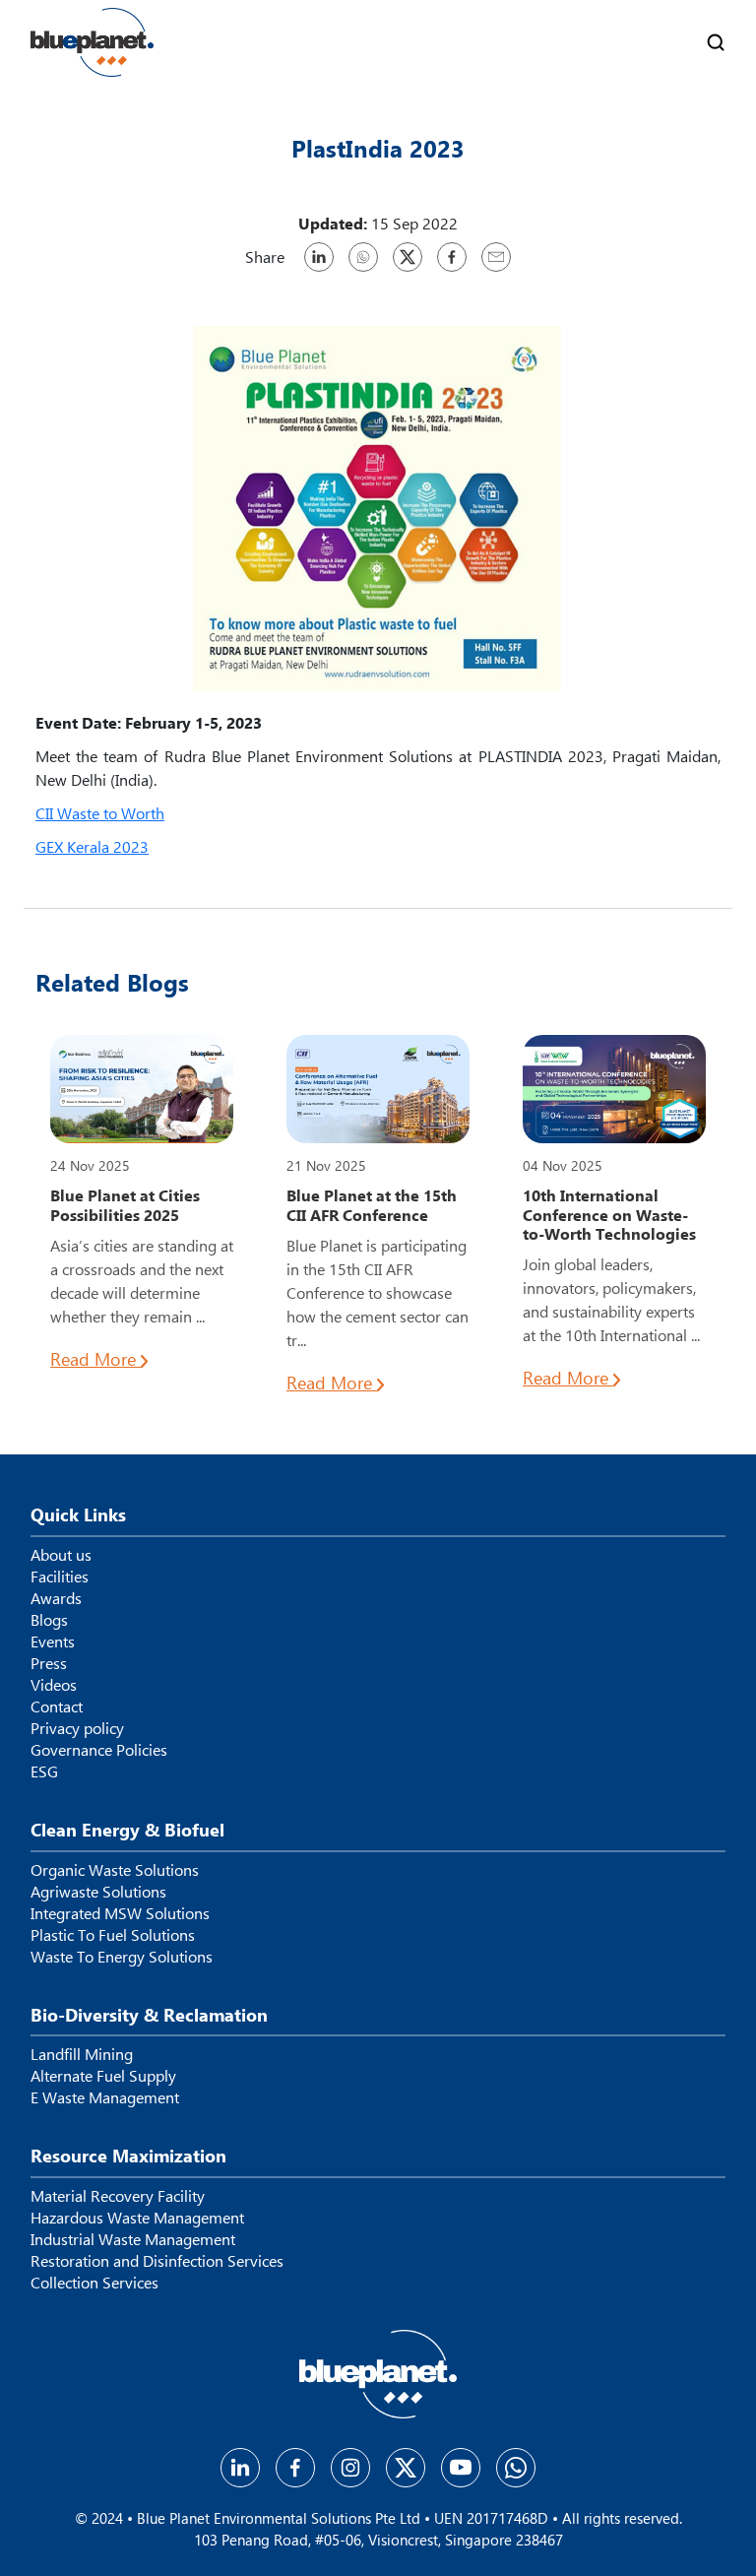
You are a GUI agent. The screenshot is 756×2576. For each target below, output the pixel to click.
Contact (57, 1707)
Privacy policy (77, 1728)
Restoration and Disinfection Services (157, 2261)
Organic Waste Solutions (115, 1870)
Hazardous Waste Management (137, 2218)
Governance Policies (99, 1750)
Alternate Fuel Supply (103, 2076)
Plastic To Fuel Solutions (113, 1935)
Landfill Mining (82, 2054)
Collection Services (94, 2283)
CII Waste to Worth (100, 813)
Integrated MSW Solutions (120, 1913)
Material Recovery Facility (118, 2196)
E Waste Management (105, 2097)
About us (61, 1555)
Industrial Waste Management (133, 2239)
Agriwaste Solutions (98, 1892)
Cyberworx (703, 2558)
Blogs (49, 1620)
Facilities (60, 1577)
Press (49, 1663)
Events (53, 1642)
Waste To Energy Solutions (122, 1957)
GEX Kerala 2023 (92, 846)
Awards (56, 1598)
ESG (44, 1771)
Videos (54, 1685)
